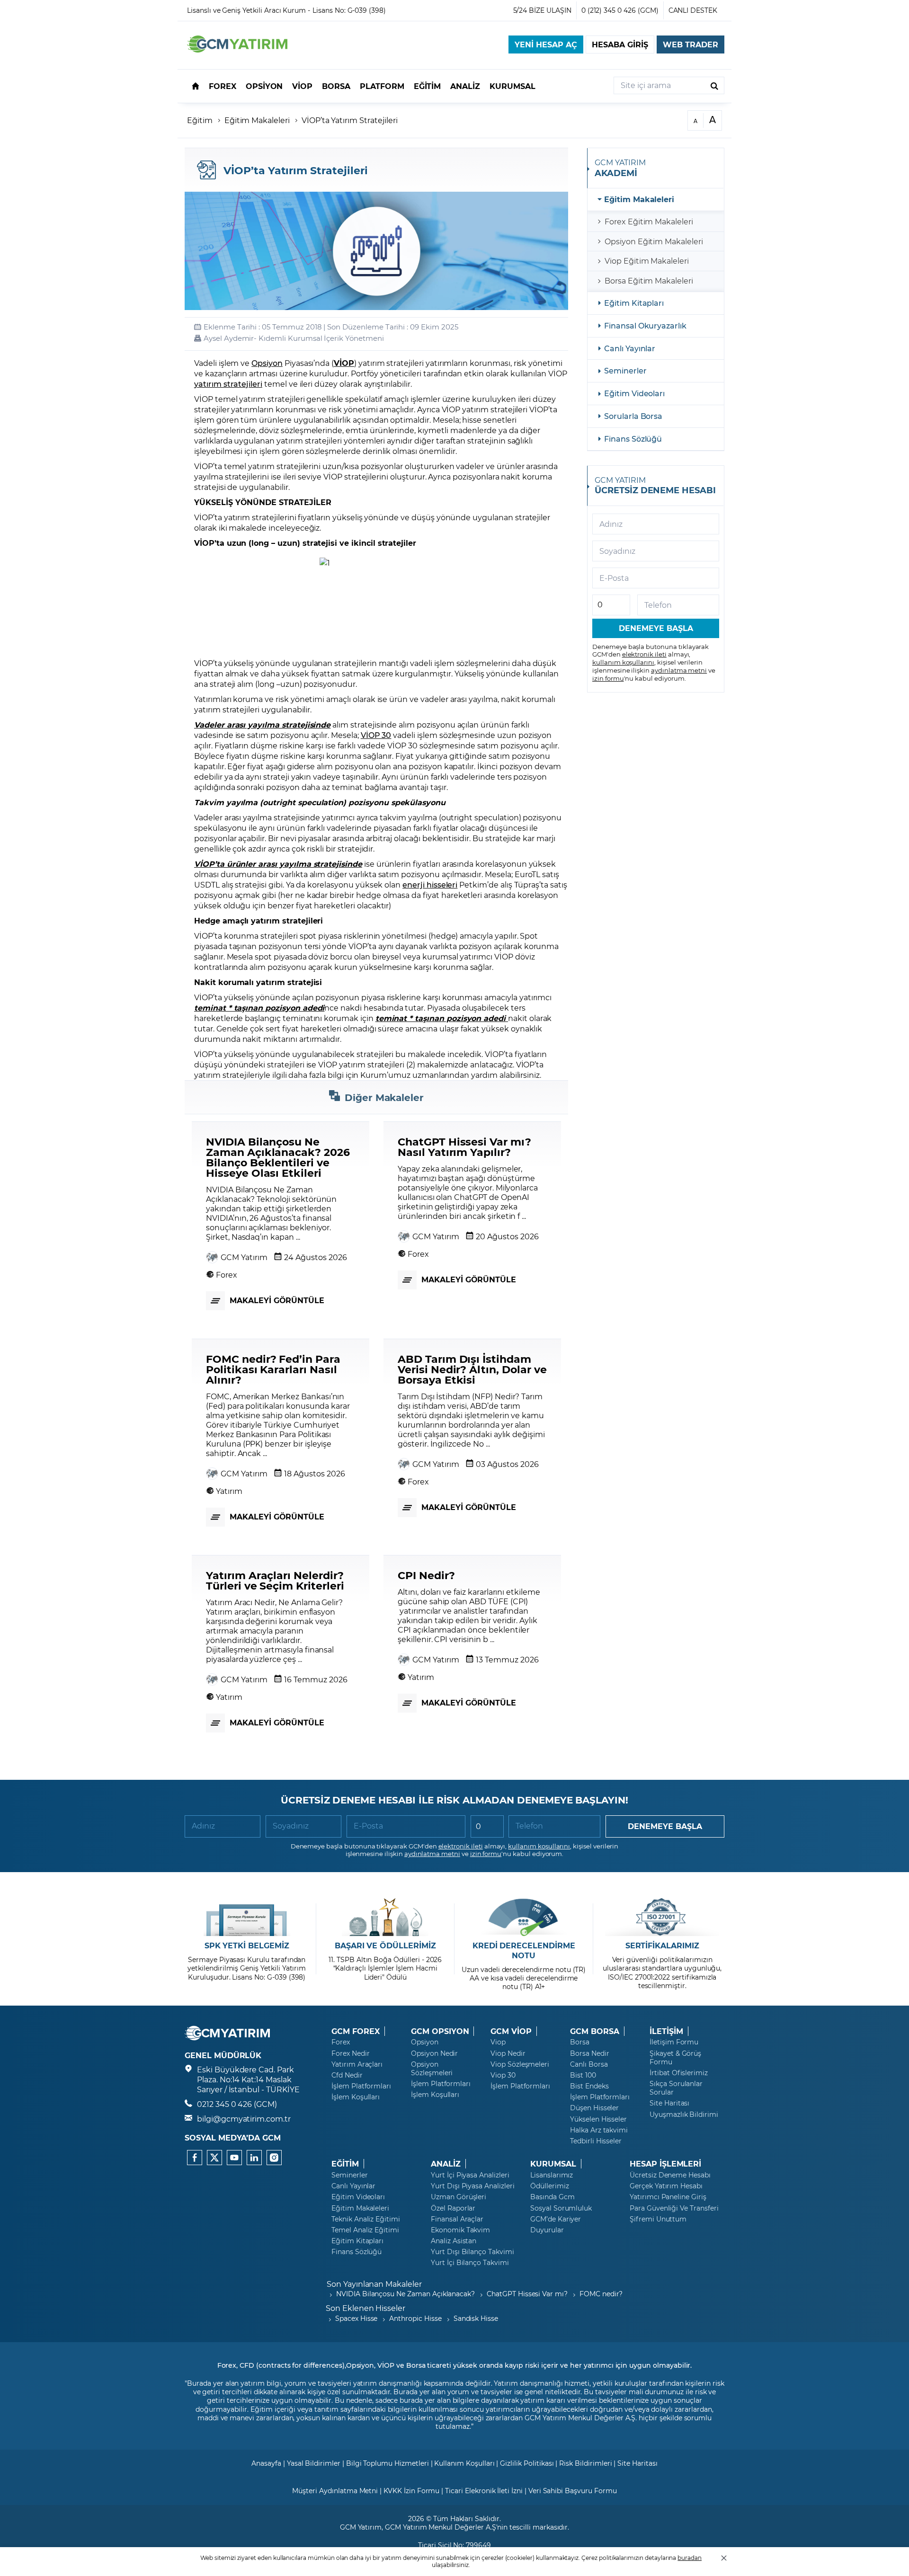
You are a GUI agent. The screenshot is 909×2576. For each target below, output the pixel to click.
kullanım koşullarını (623, 662)
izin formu (608, 678)
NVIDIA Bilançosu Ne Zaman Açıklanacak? (405, 2294)
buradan (690, 2558)
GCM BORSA (595, 2031)
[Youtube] (234, 2158)
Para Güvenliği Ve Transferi (674, 2208)
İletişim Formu (674, 2042)
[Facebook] (195, 2158)
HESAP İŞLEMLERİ (665, 2164)
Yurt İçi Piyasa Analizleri (470, 2175)
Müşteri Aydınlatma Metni (335, 2491)
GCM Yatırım (244, 1257)
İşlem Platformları (361, 2086)
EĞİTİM (345, 2164)
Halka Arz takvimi (599, 2130)
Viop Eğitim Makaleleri (647, 261)
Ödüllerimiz (549, 2186)
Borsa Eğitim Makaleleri (649, 280)
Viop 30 (503, 2075)
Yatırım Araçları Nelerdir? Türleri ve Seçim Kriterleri (275, 1580)
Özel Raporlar (453, 2208)
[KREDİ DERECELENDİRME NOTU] (524, 1917)
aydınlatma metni (679, 670)
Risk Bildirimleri (585, 2463)
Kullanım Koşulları (464, 2463)
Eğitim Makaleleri (257, 120)
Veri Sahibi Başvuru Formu (573, 2491)
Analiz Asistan (454, 2241)
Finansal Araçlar (457, 2219)
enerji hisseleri (430, 884)
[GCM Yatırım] (237, 49)
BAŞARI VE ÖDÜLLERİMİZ (385, 1945)
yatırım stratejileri (228, 384)
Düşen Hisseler (594, 2108)
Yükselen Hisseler (598, 2119)
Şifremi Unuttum (658, 2219)
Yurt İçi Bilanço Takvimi (470, 2263)
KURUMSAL (553, 2164)
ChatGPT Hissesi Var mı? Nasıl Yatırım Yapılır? (464, 1146)
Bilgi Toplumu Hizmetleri (388, 2463)
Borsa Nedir (589, 2053)
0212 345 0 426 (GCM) (237, 2104)
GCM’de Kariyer (556, 2219)
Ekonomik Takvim (460, 2230)
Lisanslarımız (552, 2175)
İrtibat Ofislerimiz (679, 2073)
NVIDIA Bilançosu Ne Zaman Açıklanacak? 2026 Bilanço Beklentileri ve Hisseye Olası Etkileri (278, 1157)
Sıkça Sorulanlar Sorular (676, 2088)
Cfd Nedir (347, 2075)
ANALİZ (446, 2164)
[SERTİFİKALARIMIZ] (662, 1917)
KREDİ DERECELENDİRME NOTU (524, 1950)
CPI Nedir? (426, 1575)
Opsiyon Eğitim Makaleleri (654, 241)
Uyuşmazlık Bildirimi (684, 2114)
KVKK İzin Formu (411, 2491)
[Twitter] (214, 2158)
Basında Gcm (552, 2197)
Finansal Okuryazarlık (645, 325)
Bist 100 (583, 2075)
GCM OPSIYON (440, 2031)
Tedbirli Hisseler (596, 2141)
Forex (341, 2042)
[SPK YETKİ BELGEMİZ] (247, 1917)
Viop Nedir (508, 2053)
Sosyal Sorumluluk (561, 2208)
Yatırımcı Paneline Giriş (668, 2197)
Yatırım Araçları (357, 2064)
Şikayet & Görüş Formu (675, 2058)
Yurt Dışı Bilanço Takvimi (472, 2252)
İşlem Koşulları (356, 2097)
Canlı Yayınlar (630, 348)
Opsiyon (267, 363)
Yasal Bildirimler (314, 2463)
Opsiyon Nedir (434, 2053)
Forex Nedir (350, 2053)
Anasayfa (266, 2463)
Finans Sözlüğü (633, 439)
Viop (498, 2042)
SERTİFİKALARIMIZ (662, 1945)
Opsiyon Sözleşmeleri (432, 2069)
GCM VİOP (511, 2031)
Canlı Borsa (589, 2064)
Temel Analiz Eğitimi (365, 2230)
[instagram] (274, 2158)
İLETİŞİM (666, 2031)
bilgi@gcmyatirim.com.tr (244, 2119)
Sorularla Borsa (633, 416)
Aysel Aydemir (229, 338)
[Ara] (714, 85)
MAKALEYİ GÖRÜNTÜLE (277, 1300)
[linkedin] (254, 2158)
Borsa (580, 2042)
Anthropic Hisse (415, 2318)
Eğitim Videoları (634, 393)
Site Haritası (669, 2103)
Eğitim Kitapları (634, 303)
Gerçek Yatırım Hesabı (666, 2186)
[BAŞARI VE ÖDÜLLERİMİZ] (385, 1917)
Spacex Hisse (356, 2318)
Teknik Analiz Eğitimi (366, 2219)
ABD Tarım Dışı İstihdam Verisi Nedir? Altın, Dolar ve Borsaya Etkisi (472, 1369)
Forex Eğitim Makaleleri (649, 221)
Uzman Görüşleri (459, 2197)
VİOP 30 (376, 735)
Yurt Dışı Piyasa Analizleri (473, 2186)
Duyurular (547, 2230)
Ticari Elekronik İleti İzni (484, 2491)
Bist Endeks (589, 2086)
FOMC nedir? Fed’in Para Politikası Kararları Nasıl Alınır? (273, 1369)
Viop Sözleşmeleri (520, 2064)
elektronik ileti (644, 654)
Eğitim (200, 120)
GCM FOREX (356, 2031)
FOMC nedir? (601, 2294)
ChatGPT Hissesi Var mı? (527, 2294)
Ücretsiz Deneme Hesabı (670, 2175)
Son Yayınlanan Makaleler (374, 2284)
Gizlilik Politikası (527, 2463)
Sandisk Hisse (476, 2318)
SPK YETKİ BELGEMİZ (247, 1945)
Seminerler (625, 370)
